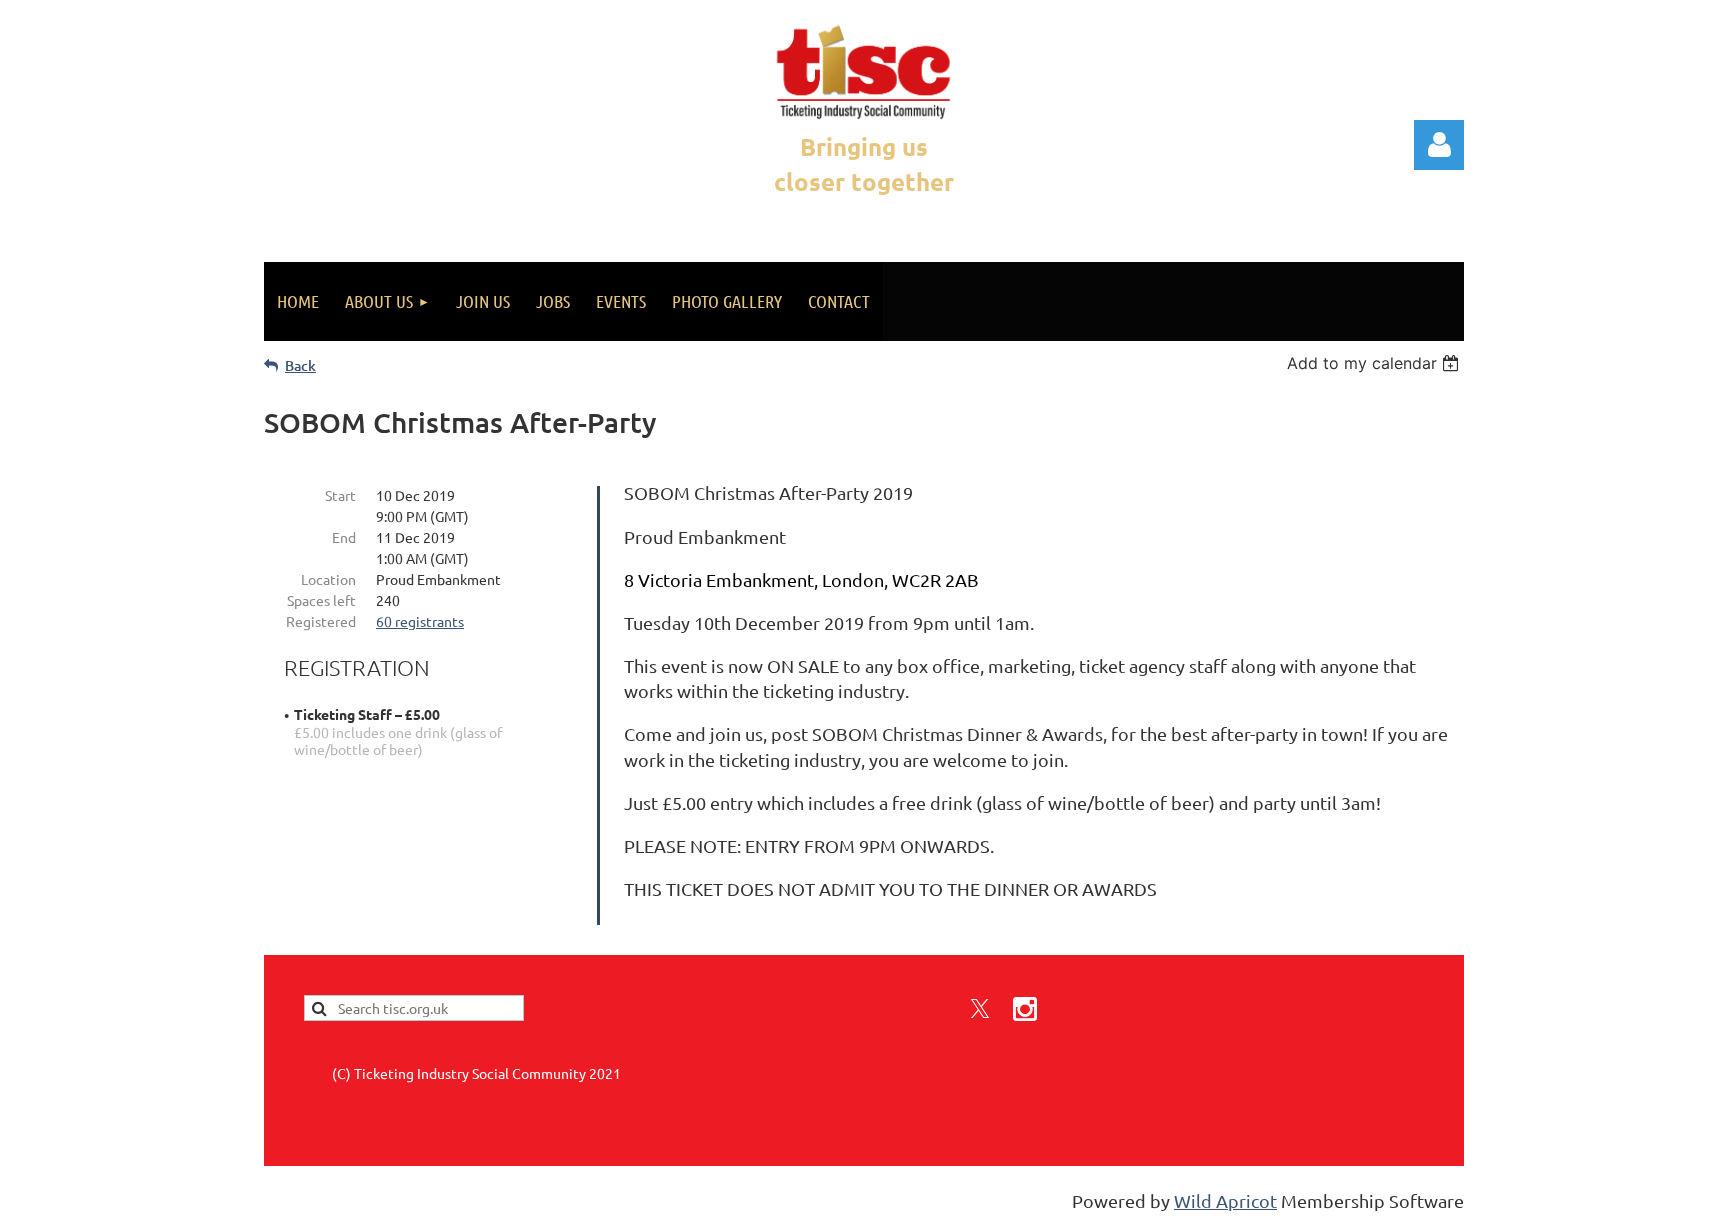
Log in (1439, 145)
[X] (980, 1009)
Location (328, 579)
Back (300, 365)
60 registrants (420, 621)
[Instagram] (1025, 1009)
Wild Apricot (1225, 1200)
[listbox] (1375, 363)
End (344, 537)
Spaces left (321, 600)
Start (340, 495)
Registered (321, 621)
